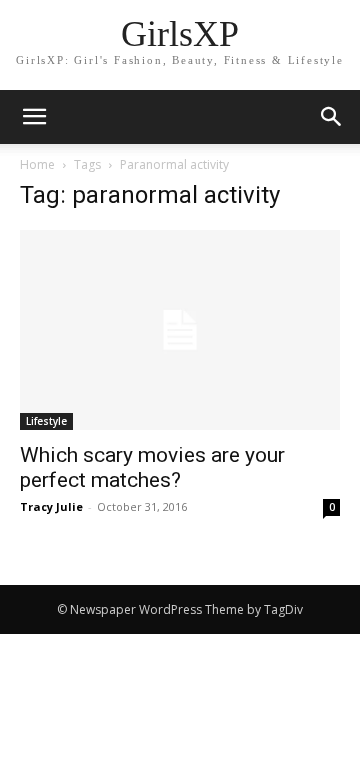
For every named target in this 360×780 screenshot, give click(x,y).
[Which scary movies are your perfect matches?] (180, 330)
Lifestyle (46, 421)
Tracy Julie (51, 506)
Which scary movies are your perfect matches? (152, 467)
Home (37, 164)
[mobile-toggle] (34, 117)
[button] (332, 117)
